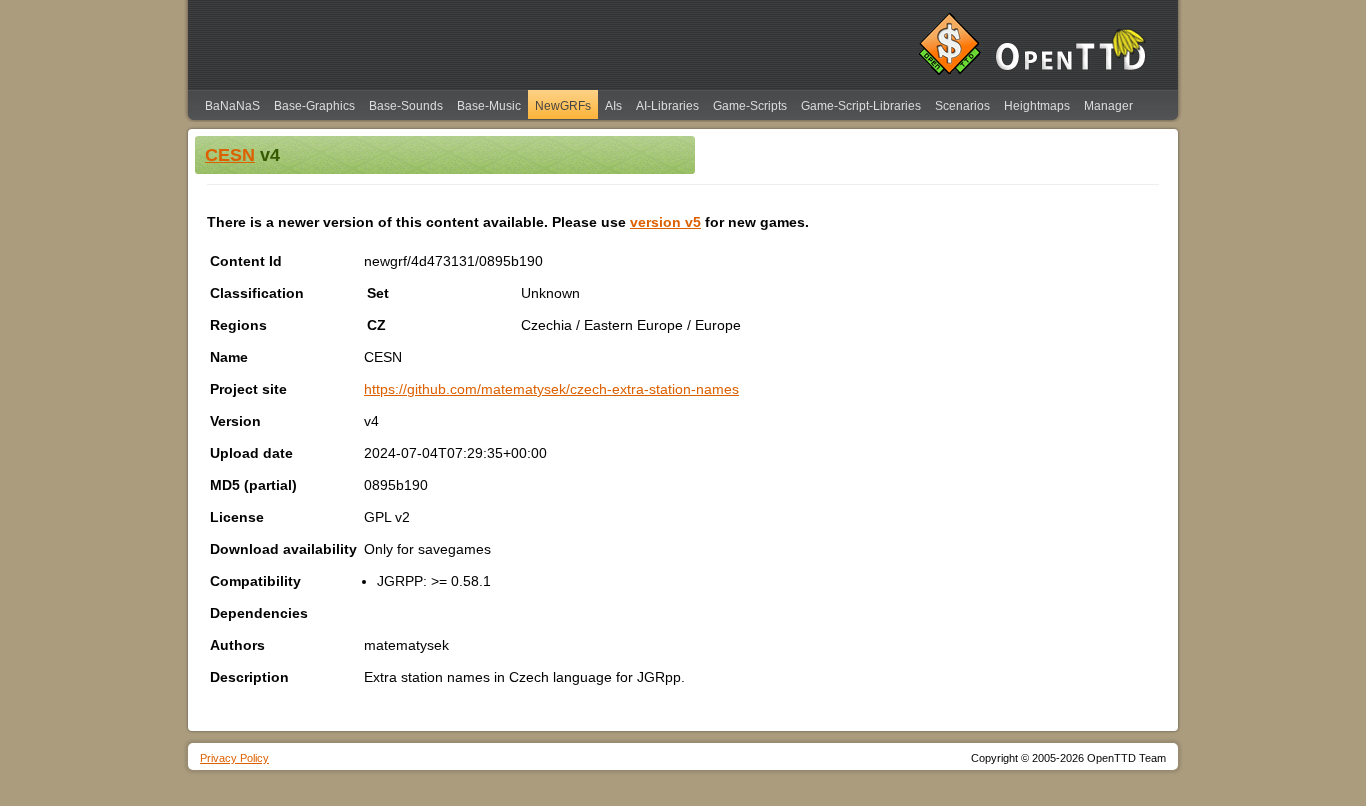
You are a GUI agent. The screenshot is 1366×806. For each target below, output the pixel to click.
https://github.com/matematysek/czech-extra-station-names (551, 389)
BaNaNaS (232, 106)
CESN (230, 155)
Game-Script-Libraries (861, 106)
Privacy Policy (234, 758)
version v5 (665, 222)
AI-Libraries (667, 106)
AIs (613, 106)
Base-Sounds (406, 106)
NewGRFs (563, 106)
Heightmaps (1037, 106)
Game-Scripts (750, 106)
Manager (1108, 106)
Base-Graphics (314, 106)
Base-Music (489, 106)
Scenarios (962, 106)
